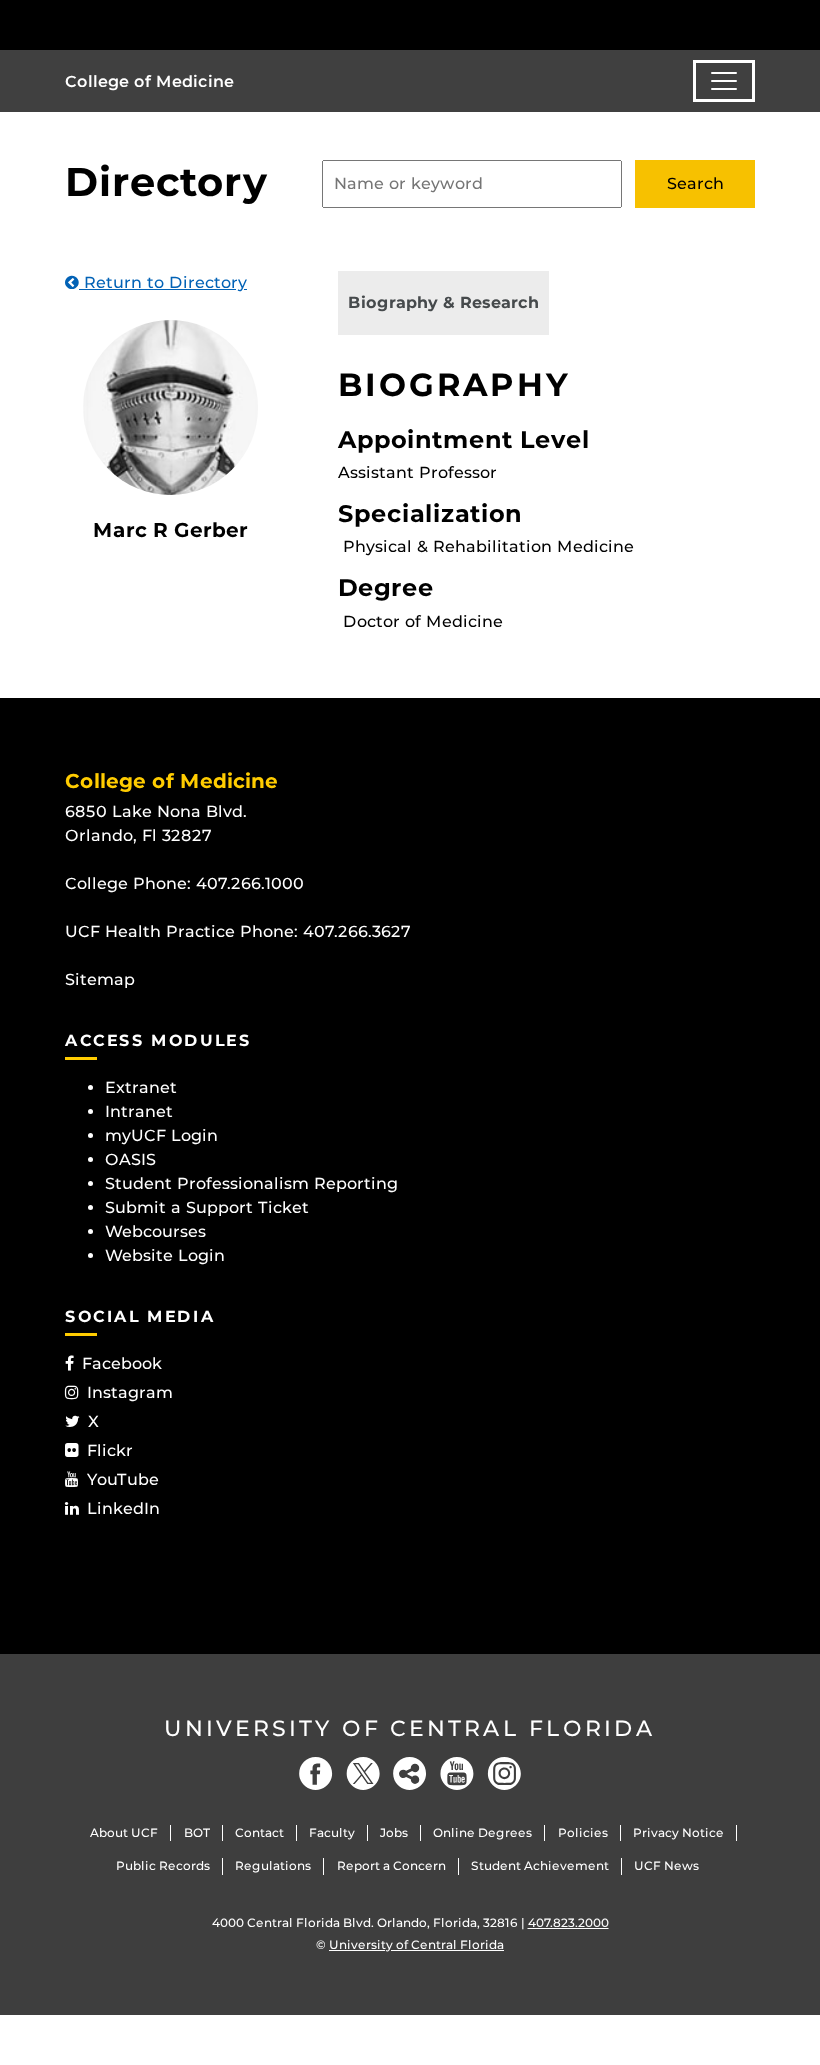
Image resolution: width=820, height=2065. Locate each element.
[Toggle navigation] (724, 81)
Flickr (110, 1450)
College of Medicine (149, 81)
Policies (583, 1832)
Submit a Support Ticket (207, 1207)
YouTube (123, 1479)
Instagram (130, 1392)
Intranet (139, 1111)
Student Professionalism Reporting (251, 1183)
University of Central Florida (410, 1728)
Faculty (332, 1832)
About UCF (124, 1832)
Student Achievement (540, 1865)
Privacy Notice (678, 1832)
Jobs (394, 1832)
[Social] (410, 1773)
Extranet (141, 1087)
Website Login (165, 1255)
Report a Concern (391, 1865)
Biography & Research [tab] (443, 302)
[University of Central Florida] (198, 24)
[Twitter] (363, 1773)
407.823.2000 (568, 1922)
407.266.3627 (357, 931)
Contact (259, 1832)
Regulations (273, 1865)
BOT (197, 1832)
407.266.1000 (250, 883)
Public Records (163, 1865)
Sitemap (100, 979)
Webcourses (155, 1231)
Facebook (122, 1363)
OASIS (130, 1159)
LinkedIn (123, 1508)
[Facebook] (316, 1773)
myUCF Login (161, 1135)
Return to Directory (163, 282)
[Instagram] (504, 1773)
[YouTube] (457, 1773)
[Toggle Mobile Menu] (750, 23)
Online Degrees (482, 1832)
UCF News (666, 1865)
